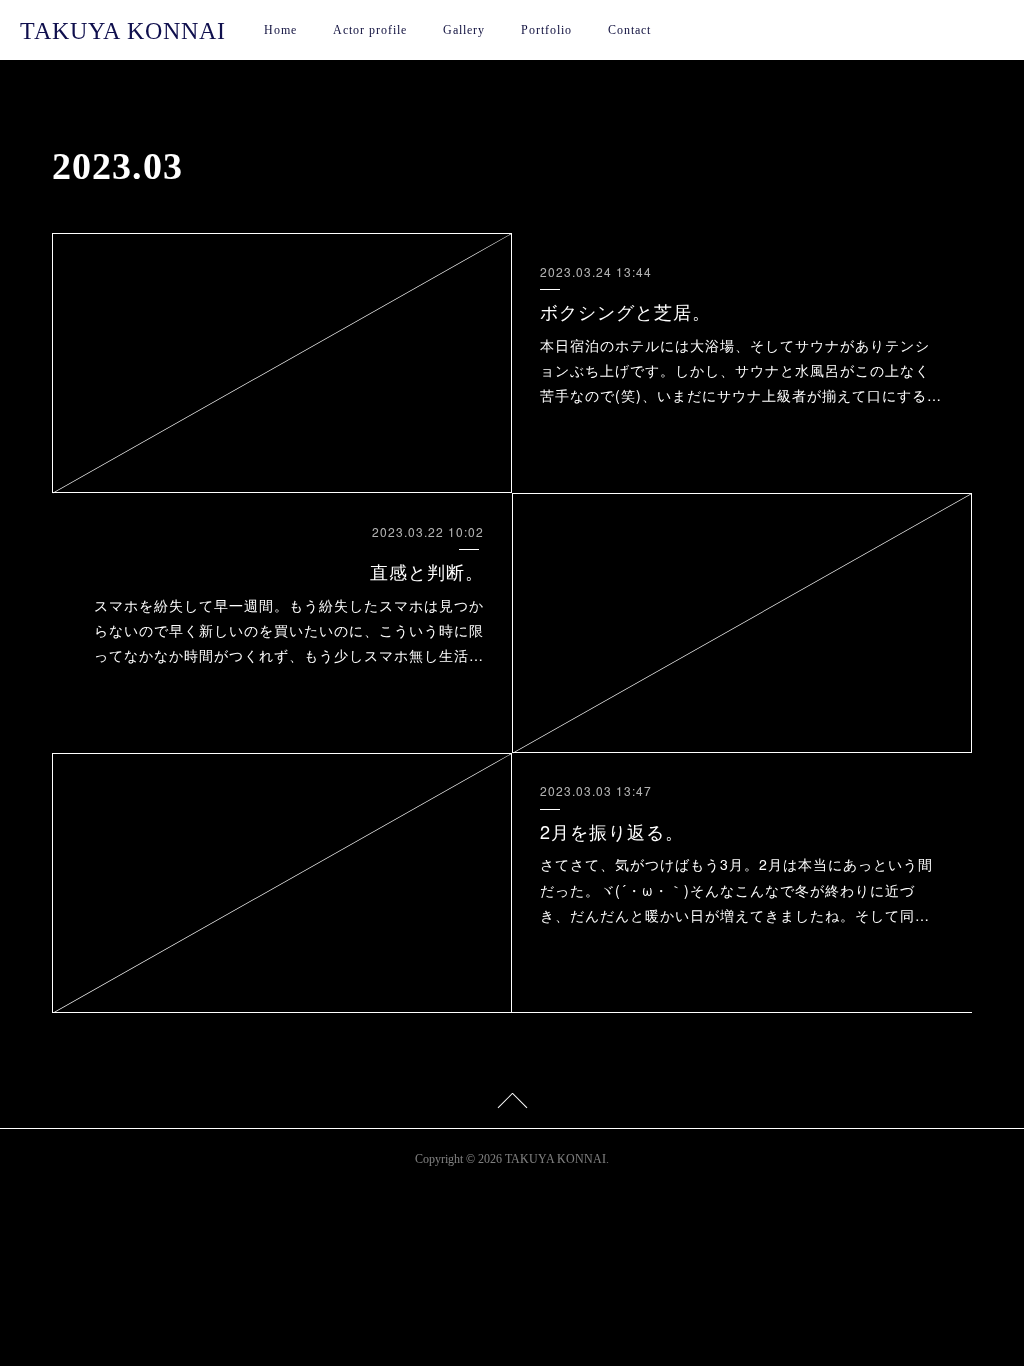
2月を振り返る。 (612, 831)
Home (280, 30)
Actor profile (370, 30)
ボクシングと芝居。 (625, 311)
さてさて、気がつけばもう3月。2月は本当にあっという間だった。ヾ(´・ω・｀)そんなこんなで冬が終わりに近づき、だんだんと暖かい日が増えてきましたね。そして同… (736, 889)
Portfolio (546, 30)
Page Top (512, 1104)
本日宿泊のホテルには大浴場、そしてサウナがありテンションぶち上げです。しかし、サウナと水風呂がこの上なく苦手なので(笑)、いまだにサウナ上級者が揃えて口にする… (741, 370)
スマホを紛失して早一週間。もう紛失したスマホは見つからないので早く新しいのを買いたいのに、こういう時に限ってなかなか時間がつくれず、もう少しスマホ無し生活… (289, 630)
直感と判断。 (427, 571)
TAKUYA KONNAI (123, 31)
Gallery (464, 30)
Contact (629, 30)
